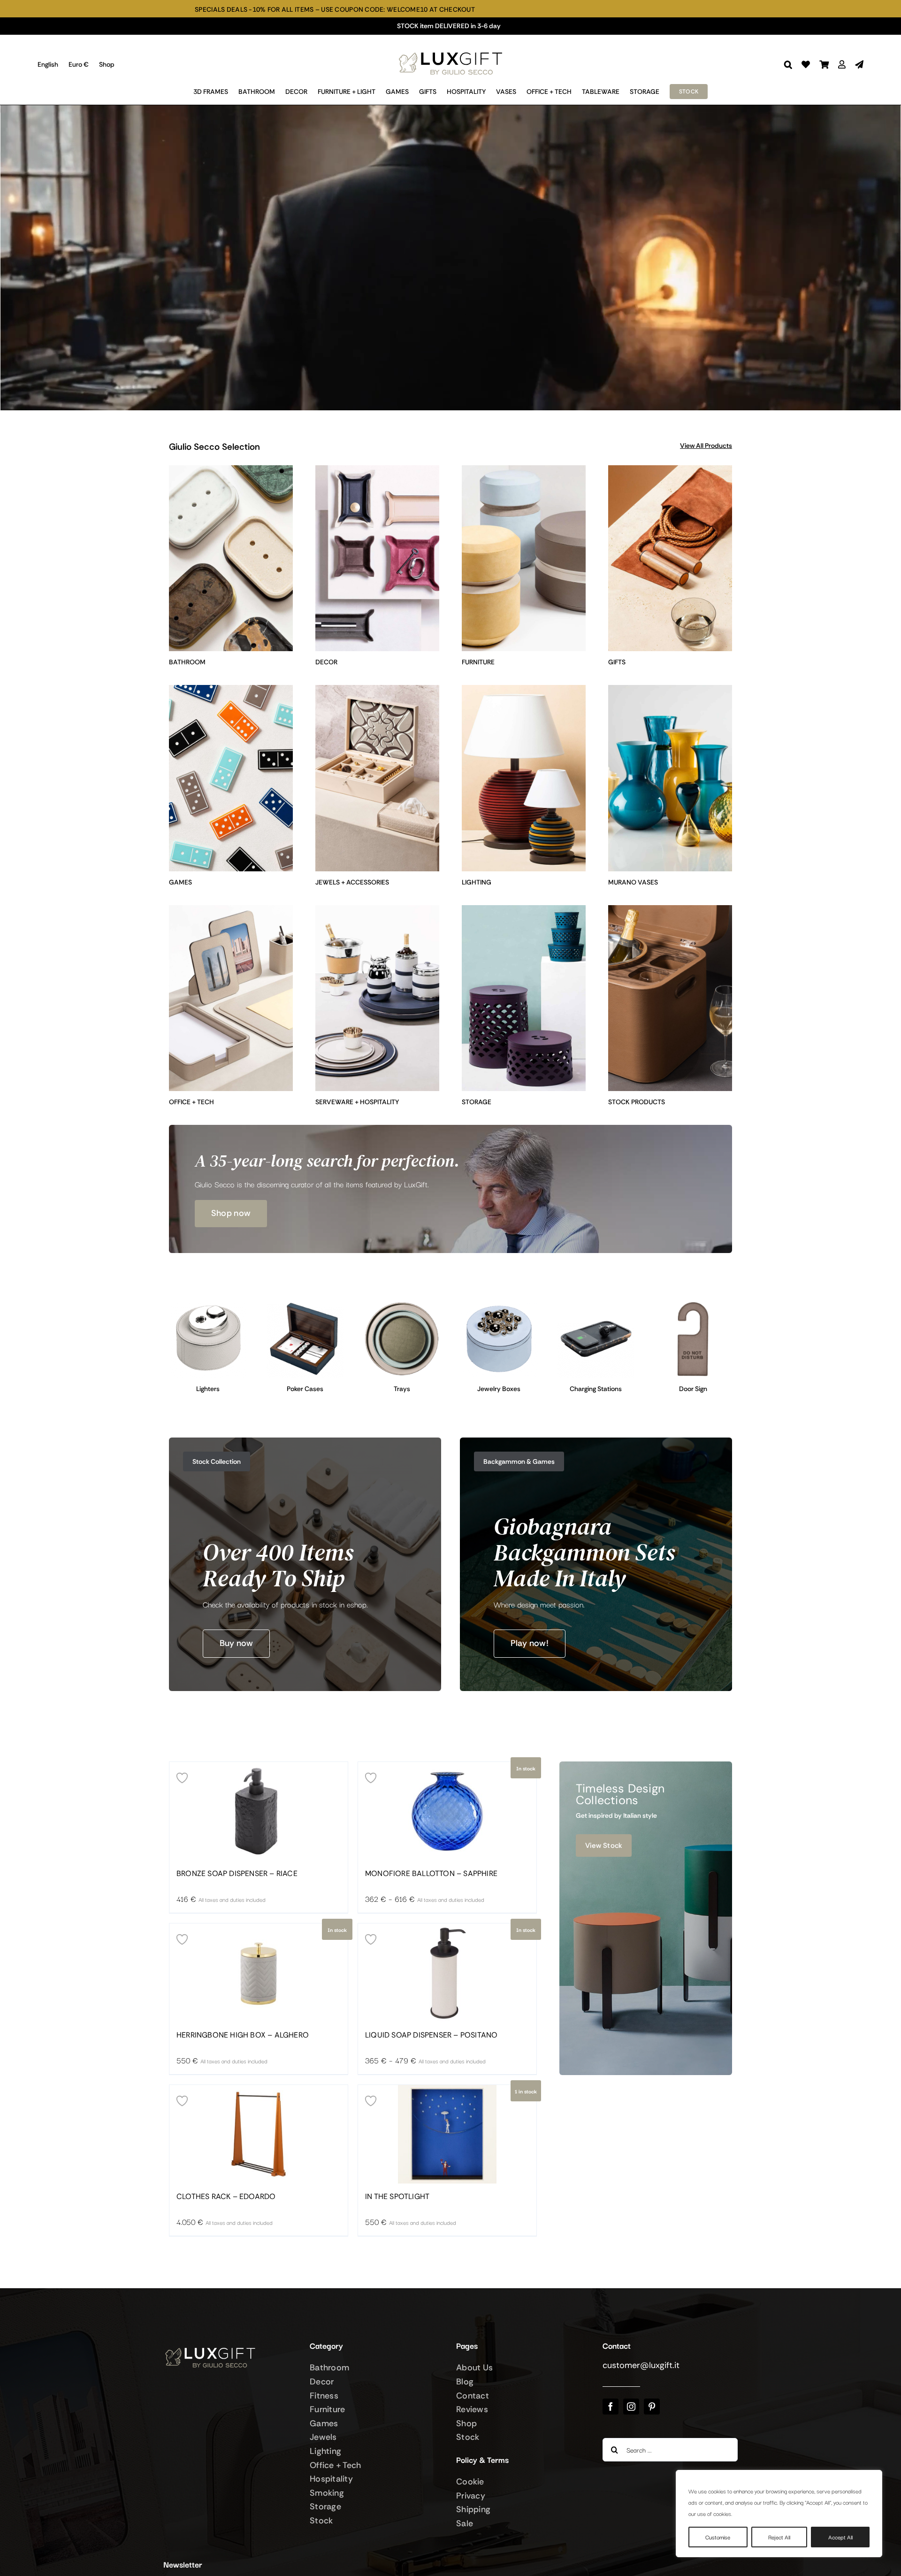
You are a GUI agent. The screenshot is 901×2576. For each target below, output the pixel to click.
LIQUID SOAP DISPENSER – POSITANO (431, 2035)
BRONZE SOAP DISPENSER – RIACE (237, 1874)
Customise (718, 2537)
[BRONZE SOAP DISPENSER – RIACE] (259, 1811)
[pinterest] (652, 2407)
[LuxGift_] (450, 50)
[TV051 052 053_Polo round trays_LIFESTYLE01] (402, 1304)
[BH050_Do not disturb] (693, 1304)
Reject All (779, 2537)
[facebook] (611, 2407)
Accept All (840, 2537)
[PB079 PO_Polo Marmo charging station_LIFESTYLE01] (596, 1304)
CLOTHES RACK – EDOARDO (226, 2197)
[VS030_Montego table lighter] (208, 1304)
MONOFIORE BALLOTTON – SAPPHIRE (431, 1874)
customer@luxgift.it (641, 2365)
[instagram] (631, 2407)
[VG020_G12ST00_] (305, 1304)
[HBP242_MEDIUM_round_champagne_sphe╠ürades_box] (499, 1304)
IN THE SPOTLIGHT (397, 2197)
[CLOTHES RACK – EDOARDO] (259, 2134)
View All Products (706, 446)
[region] (779, 2514)
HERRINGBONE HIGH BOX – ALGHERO (243, 2035)
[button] (788, 65)
